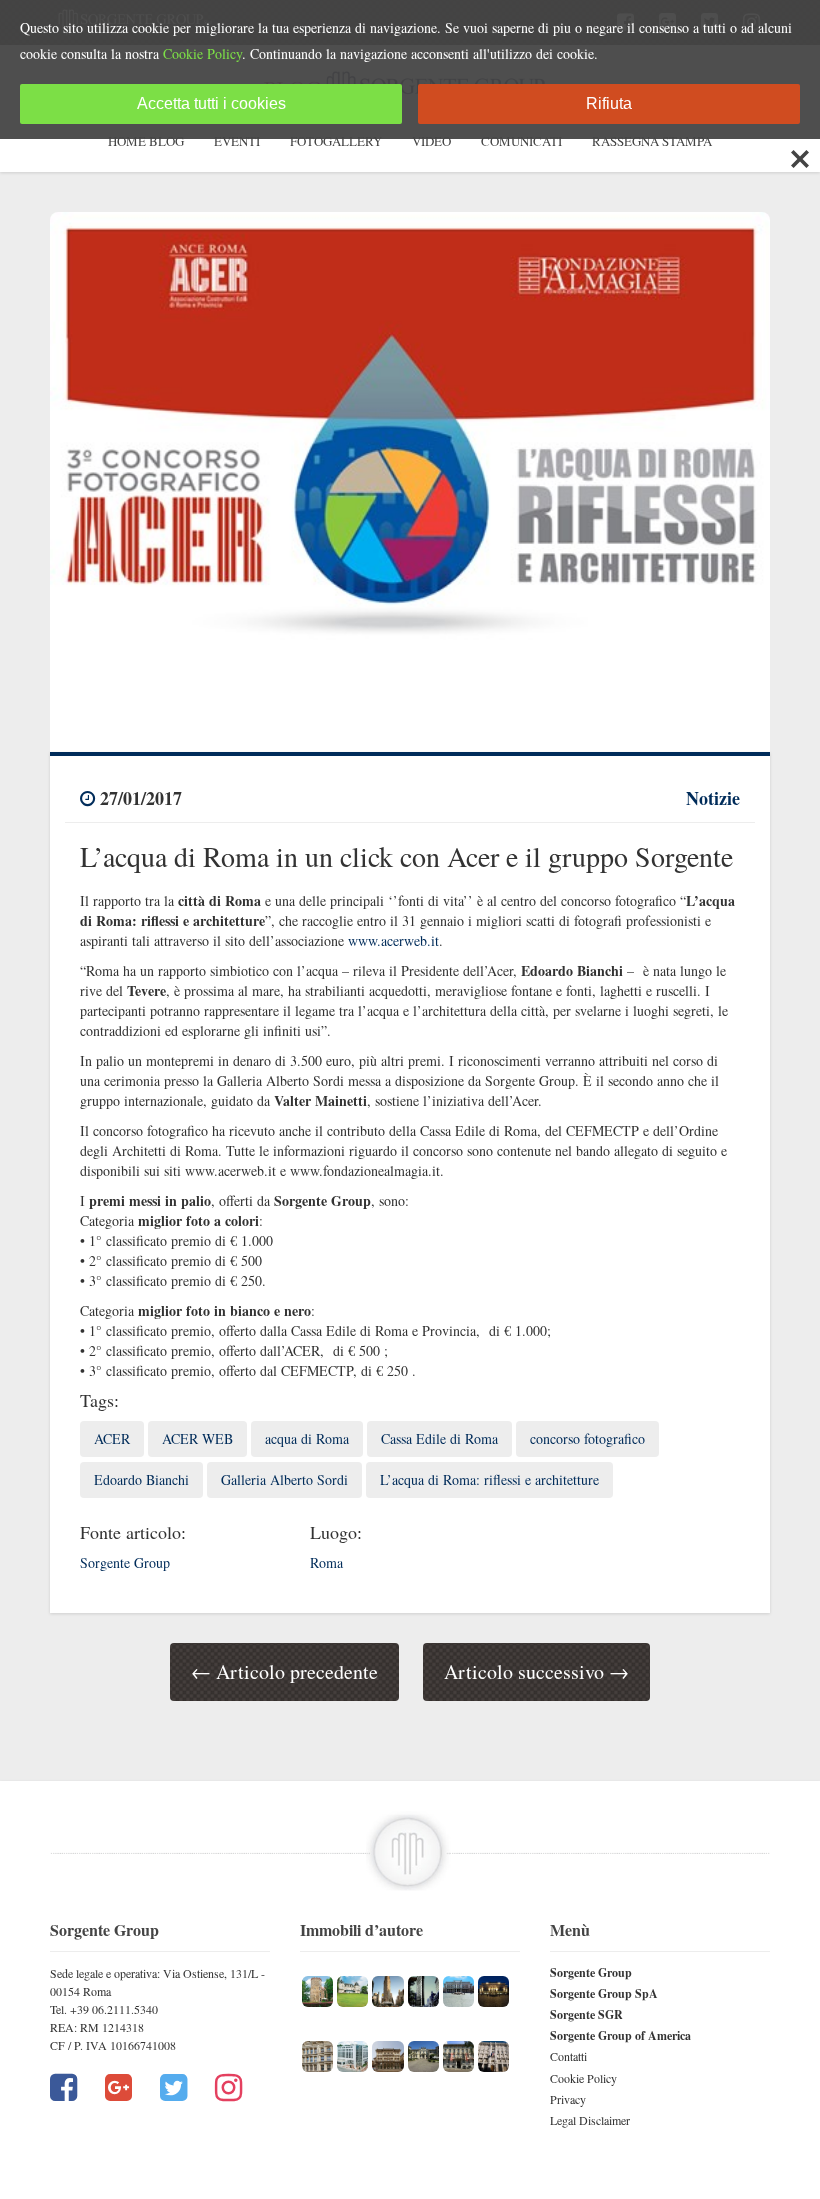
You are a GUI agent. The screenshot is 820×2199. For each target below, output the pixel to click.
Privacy (568, 2099)
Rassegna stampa (652, 141)
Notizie (713, 798)
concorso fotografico (587, 1438)
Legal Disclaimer (590, 2120)
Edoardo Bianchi (141, 1479)
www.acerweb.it (393, 940)
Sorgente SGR (586, 2014)
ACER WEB (197, 1438)
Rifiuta (609, 103)
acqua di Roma (307, 1438)
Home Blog (146, 141)
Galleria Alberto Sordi (284, 1479)
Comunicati (521, 141)
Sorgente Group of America (620, 2035)
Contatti (568, 2056)
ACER (112, 1438)
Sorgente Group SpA (604, 1993)
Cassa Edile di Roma (439, 1438)
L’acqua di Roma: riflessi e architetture (489, 1479)
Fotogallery (336, 141)
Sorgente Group (591, 1972)
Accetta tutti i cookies (211, 103)
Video (431, 141)
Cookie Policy (583, 2078)
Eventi (237, 141)
